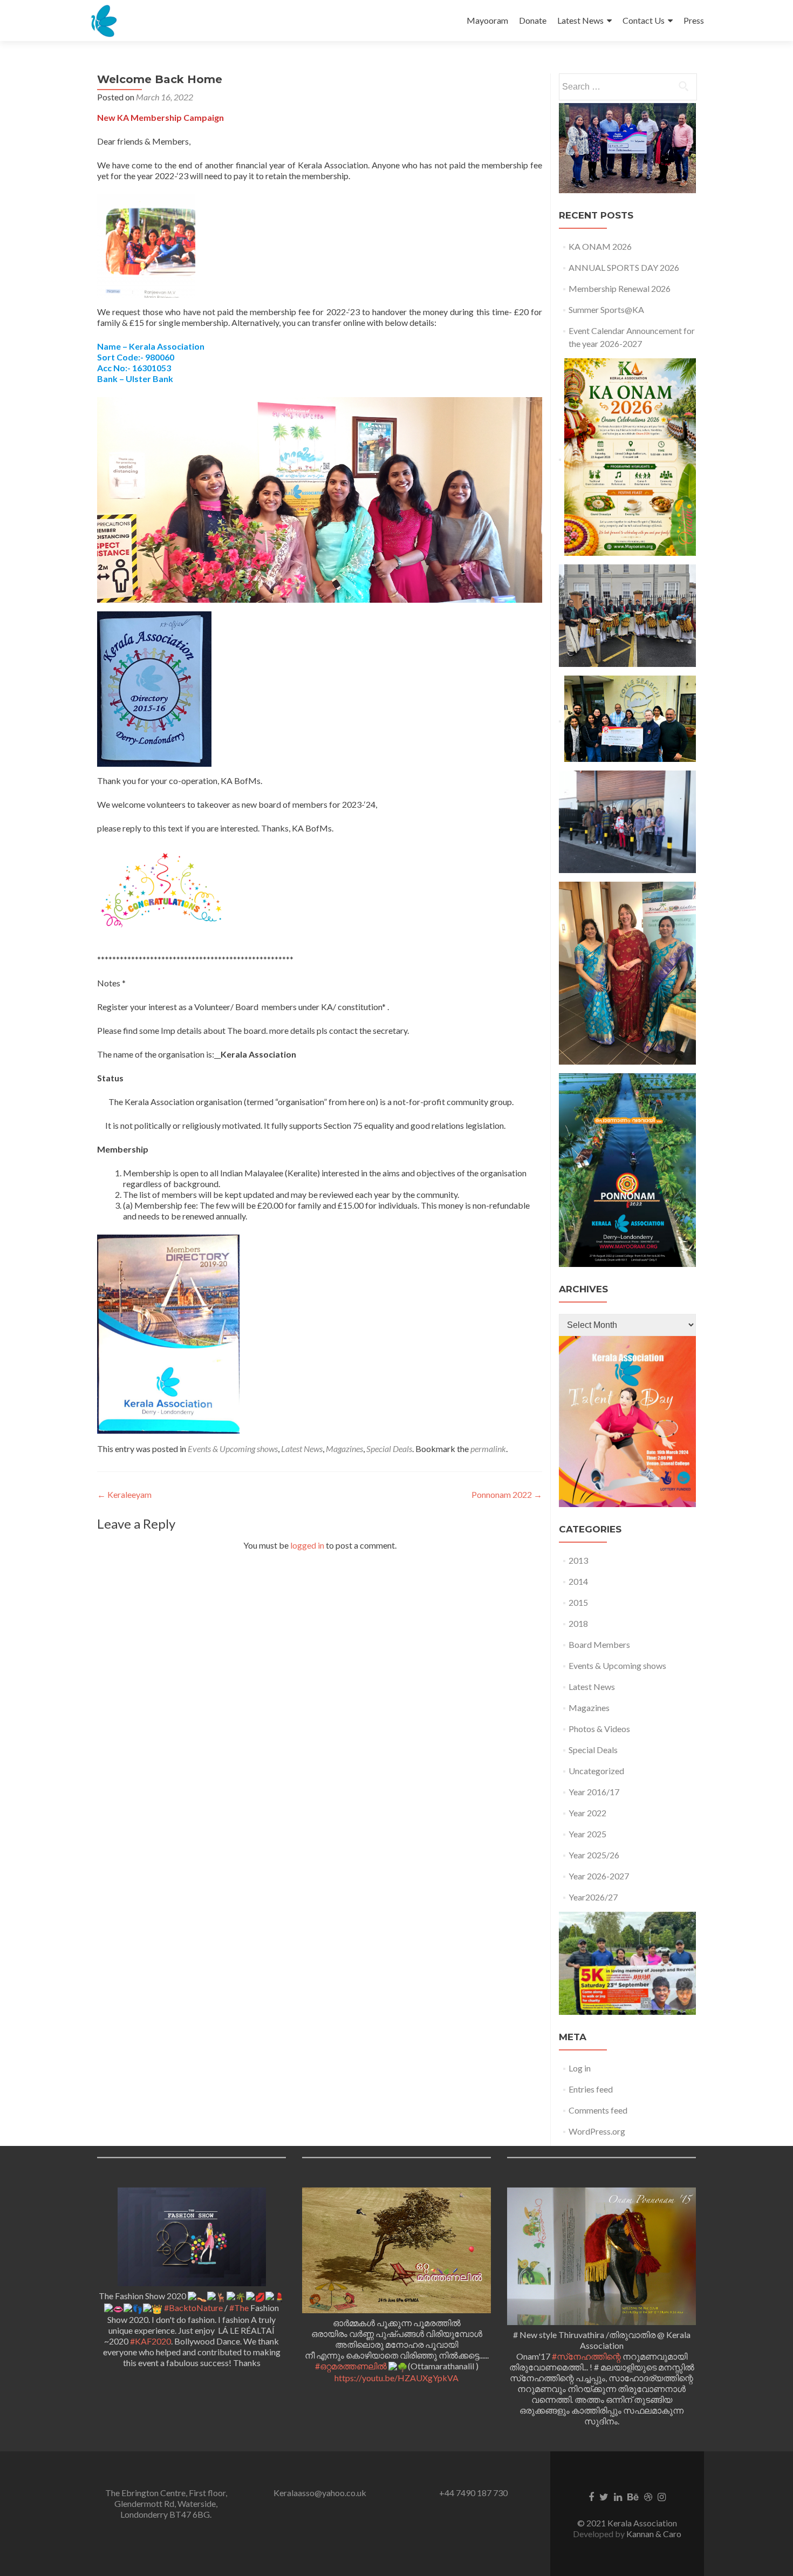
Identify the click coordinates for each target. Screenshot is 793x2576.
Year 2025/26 (594, 1855)
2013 (578, 1560)
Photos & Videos (599, 1729)
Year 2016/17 (594, 1792)
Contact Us (644, 20)
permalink (488, 1449)
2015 (578, 1602)
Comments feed (598, 2110)
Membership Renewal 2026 (620, 288)
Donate (533, 20)
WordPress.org (597, 2131)
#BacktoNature (193, 2308)
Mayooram (487, 20)
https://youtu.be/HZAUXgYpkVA (396, 2378)
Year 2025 (587, 1834)
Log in (580, 2068)
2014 (578, 1581)
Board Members (599, 1644)
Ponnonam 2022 (507, 1494)
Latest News (580, 20)
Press (694, 20)
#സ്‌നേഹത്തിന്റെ (586, 2356)
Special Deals (389, 1449)
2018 (578, 1623)
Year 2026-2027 (599, 1876)
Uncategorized (596, 1771)
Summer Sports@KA (606, 309)
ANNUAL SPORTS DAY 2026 (624, 267)
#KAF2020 (151, 2341)
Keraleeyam (124, 1494)
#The (239, 2308)
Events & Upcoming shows (233, 1449)
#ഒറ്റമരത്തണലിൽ (351, 2366)
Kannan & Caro (654, 2534)
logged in (307, 1545)
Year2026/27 (593, 1897)
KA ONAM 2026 (600, 246)
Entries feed (591, 2089)
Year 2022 (587, 1813)
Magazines (344, 1449)
